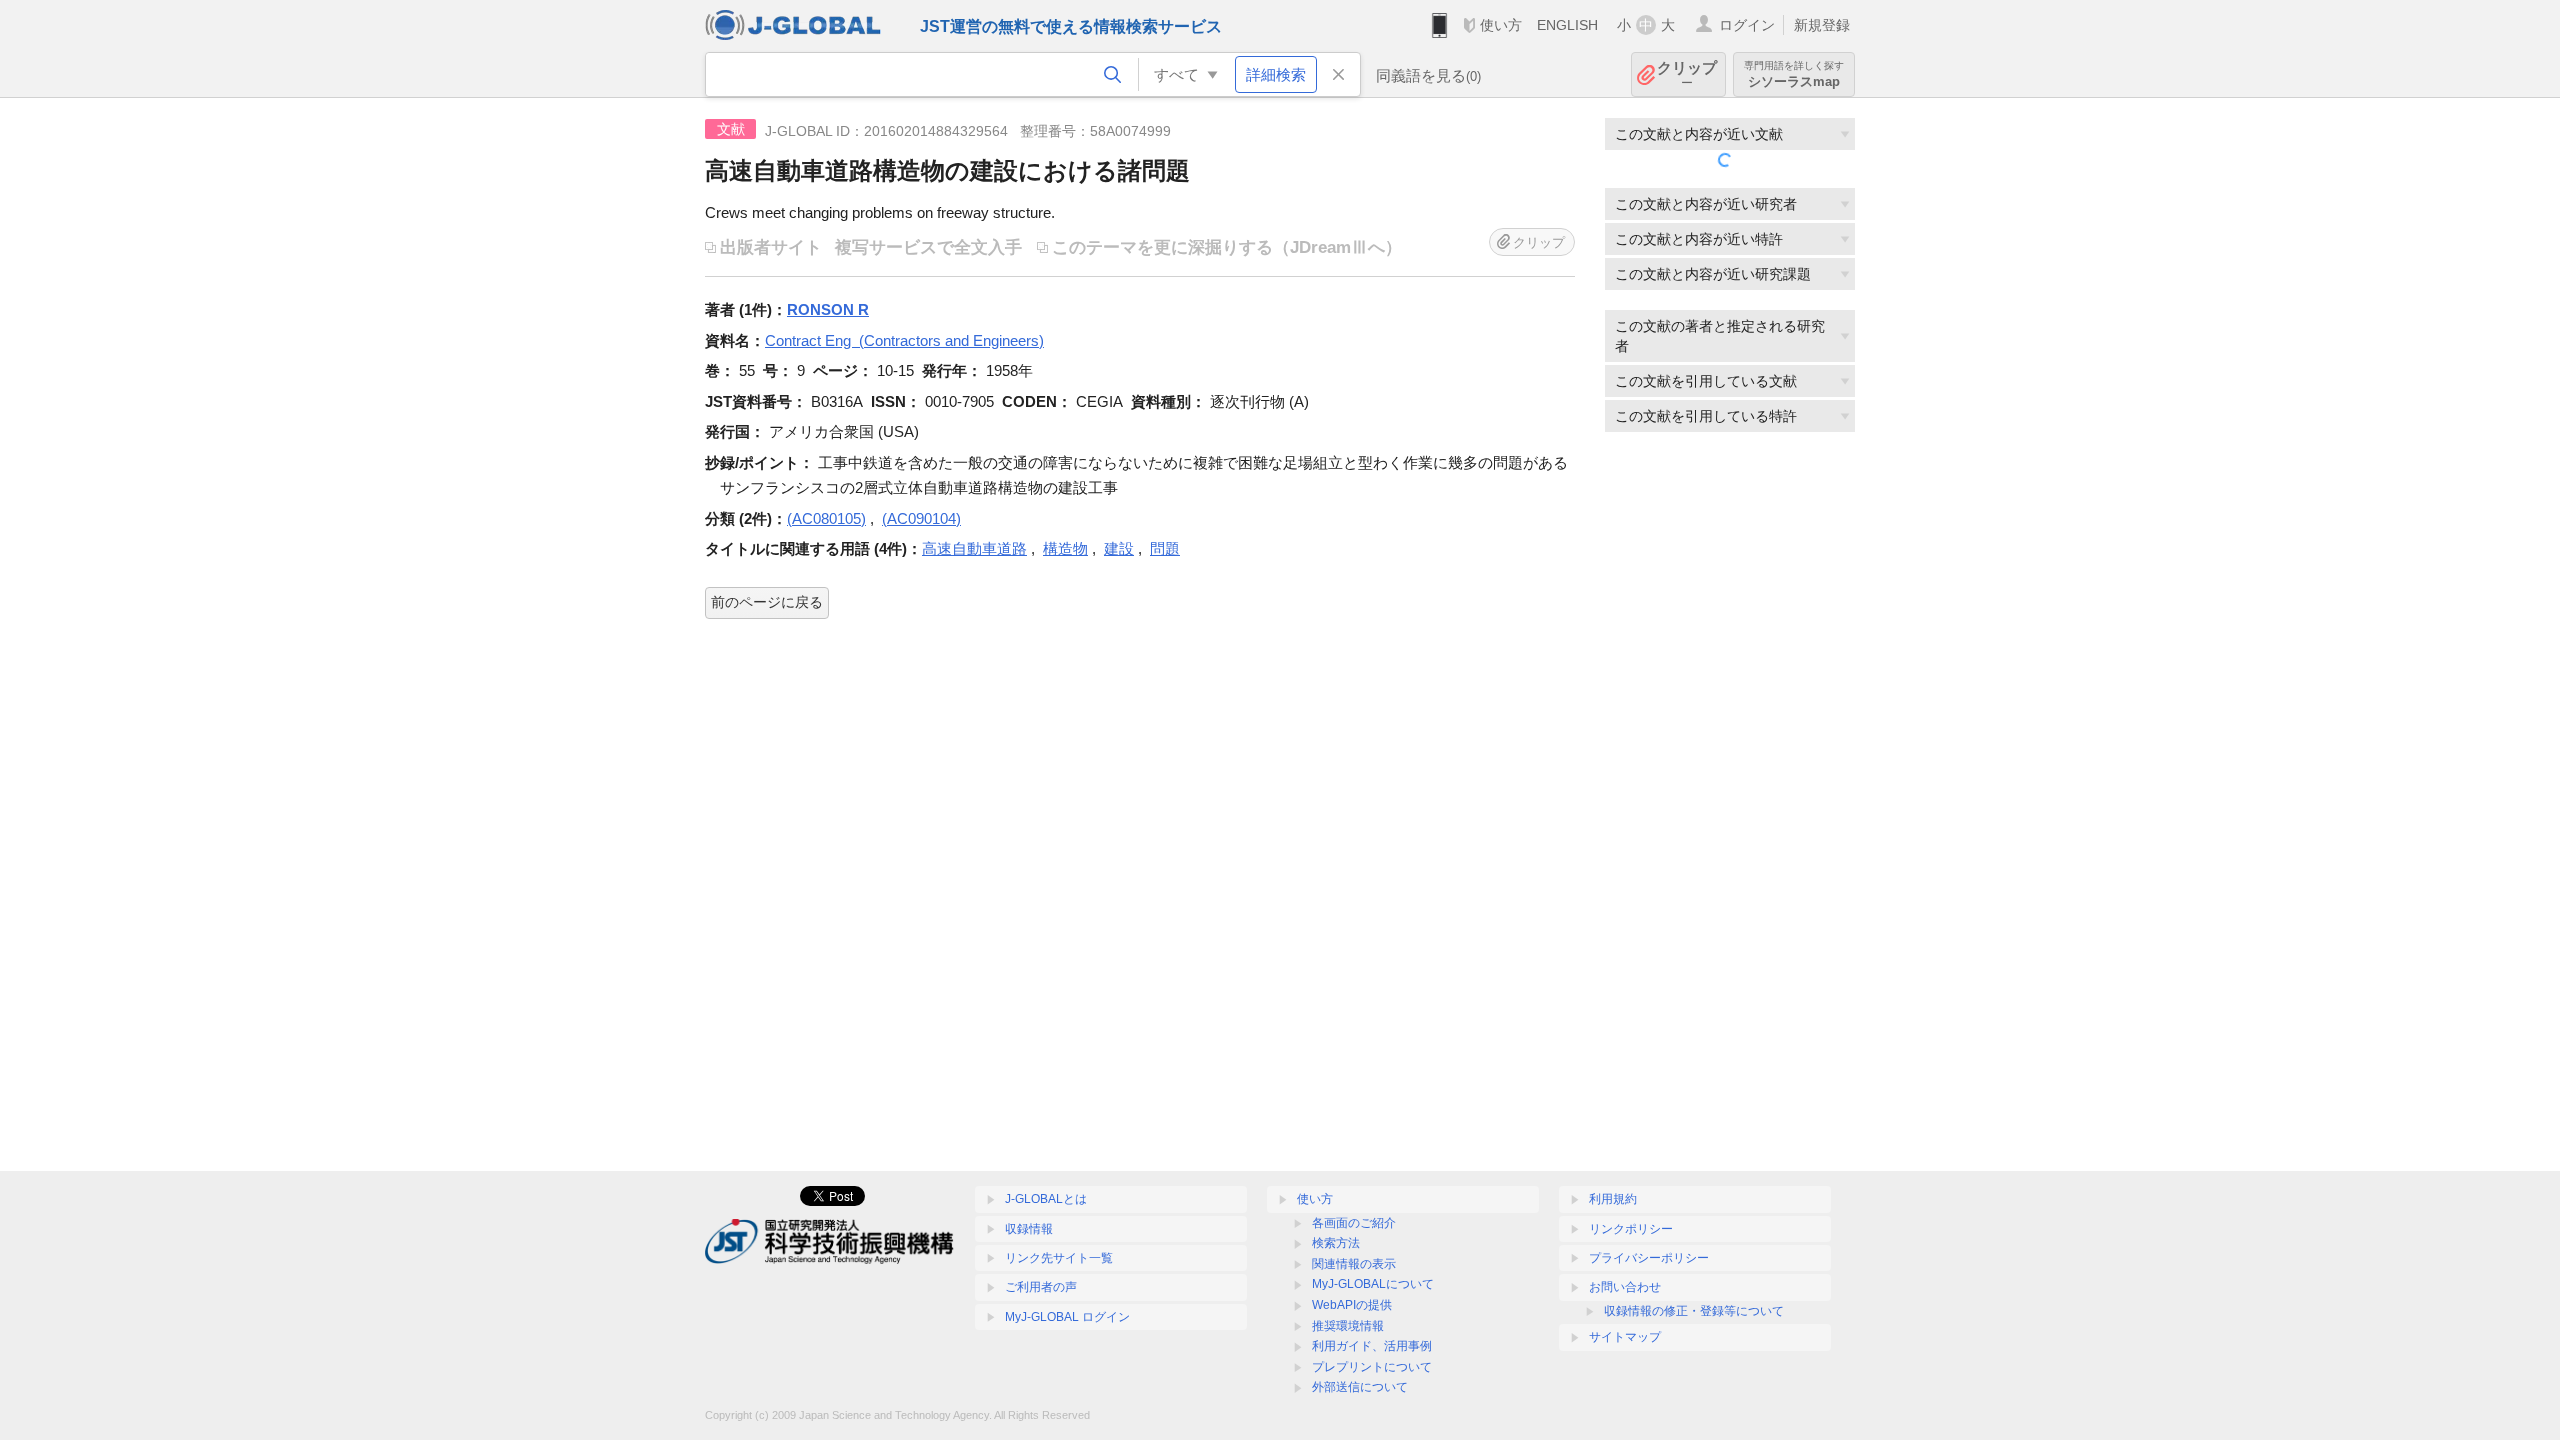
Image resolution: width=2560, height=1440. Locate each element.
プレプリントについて (1372, 1367)
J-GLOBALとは (1046, 1199)
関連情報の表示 (1354, 1264)
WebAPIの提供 (1352, 1305)
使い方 (1501, 25)
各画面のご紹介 (1354, 1223)
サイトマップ (1625, 1337)
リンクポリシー (1631, 1229)
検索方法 (1336, 1243)
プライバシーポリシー (1649, 1258)
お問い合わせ (1625, 1287)
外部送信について (1360, 1387)
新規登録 (1822, 25)
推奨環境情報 (1348, 1326)
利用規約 (1613, 1199)
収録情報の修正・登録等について (1694, 1311)
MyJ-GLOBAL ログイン (1067, 1317)
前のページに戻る (767, 602)
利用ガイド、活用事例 (1372, 1346)
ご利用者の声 (1041, 1287)
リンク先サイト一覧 (1059, 1258)
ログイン (1747, 25)
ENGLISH (1567, 25)
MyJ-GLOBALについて (1373, 1284)
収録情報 (1029, 1229)
